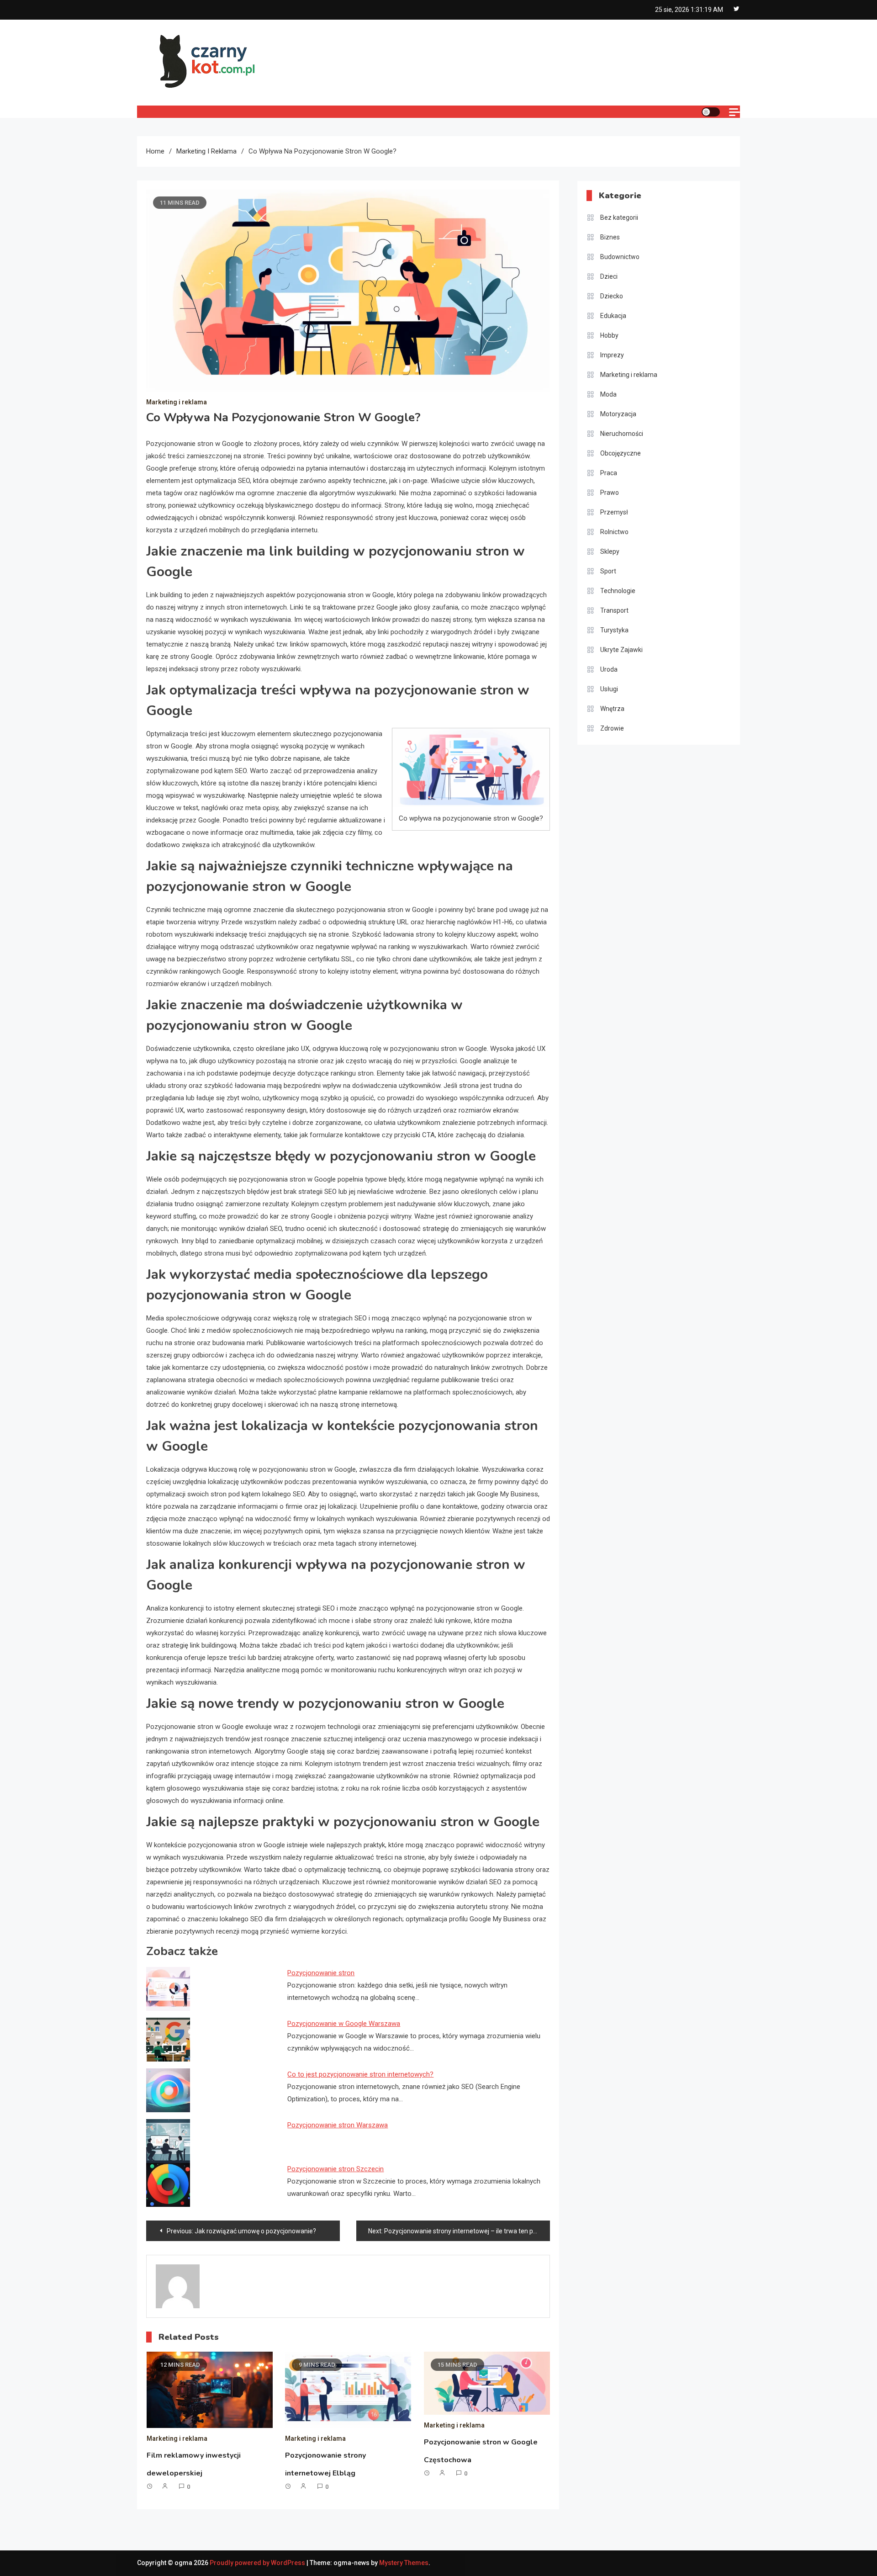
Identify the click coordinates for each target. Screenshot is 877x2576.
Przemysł (614, 512)
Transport (614, 610)
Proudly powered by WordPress (258, 2563)
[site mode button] (711, 112)
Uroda (609, 669)
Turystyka (614, 630)
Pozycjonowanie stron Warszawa (338, 2125)
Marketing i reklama (177, 402)
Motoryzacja (618, 414)
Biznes (610, 237)
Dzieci (609, 276)
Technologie (618, 591)
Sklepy (610, 551)
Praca (609, 473)
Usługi (609, 689)
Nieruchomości (622, 434)
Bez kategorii (619, 217)
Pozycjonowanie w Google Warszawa (344, 2024)
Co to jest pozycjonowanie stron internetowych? (360, 2074)
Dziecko (612, 296)
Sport (608, 571)
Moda (608, 394)
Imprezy (612, 355)
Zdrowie (612, 728)
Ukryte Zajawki (621, 650)
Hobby (609, 335)
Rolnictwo (614, 532)
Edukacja (613, 316)
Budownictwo (620, 257)
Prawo (610, 493)
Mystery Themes (404, 2563)
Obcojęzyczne (621, 453)
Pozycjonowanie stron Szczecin (335, 2169)
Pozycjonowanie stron (321, 1973)
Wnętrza (612, 709)
